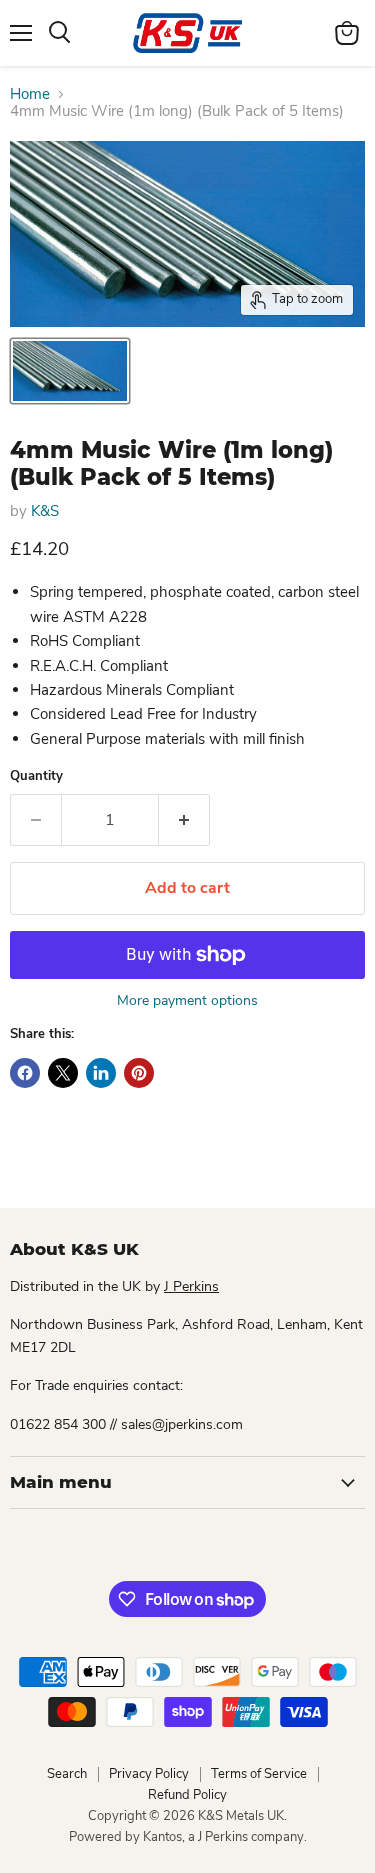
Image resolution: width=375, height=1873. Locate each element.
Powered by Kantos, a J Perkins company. (188, 1837)
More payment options (187, 1001)
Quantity (36, 776)
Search (67, 1774)
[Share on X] (63, 1073)
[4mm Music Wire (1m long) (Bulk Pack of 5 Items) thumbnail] (70, 371)
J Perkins (191, 1286)
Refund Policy (187, 1795)
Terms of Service (259, 1774)
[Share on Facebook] (25, 1073)
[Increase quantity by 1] (184, 820)
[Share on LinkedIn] (101, 1073)
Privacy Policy (149, 1774)
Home (30, 94)
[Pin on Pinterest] (139, 1073)
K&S (45, 511)
